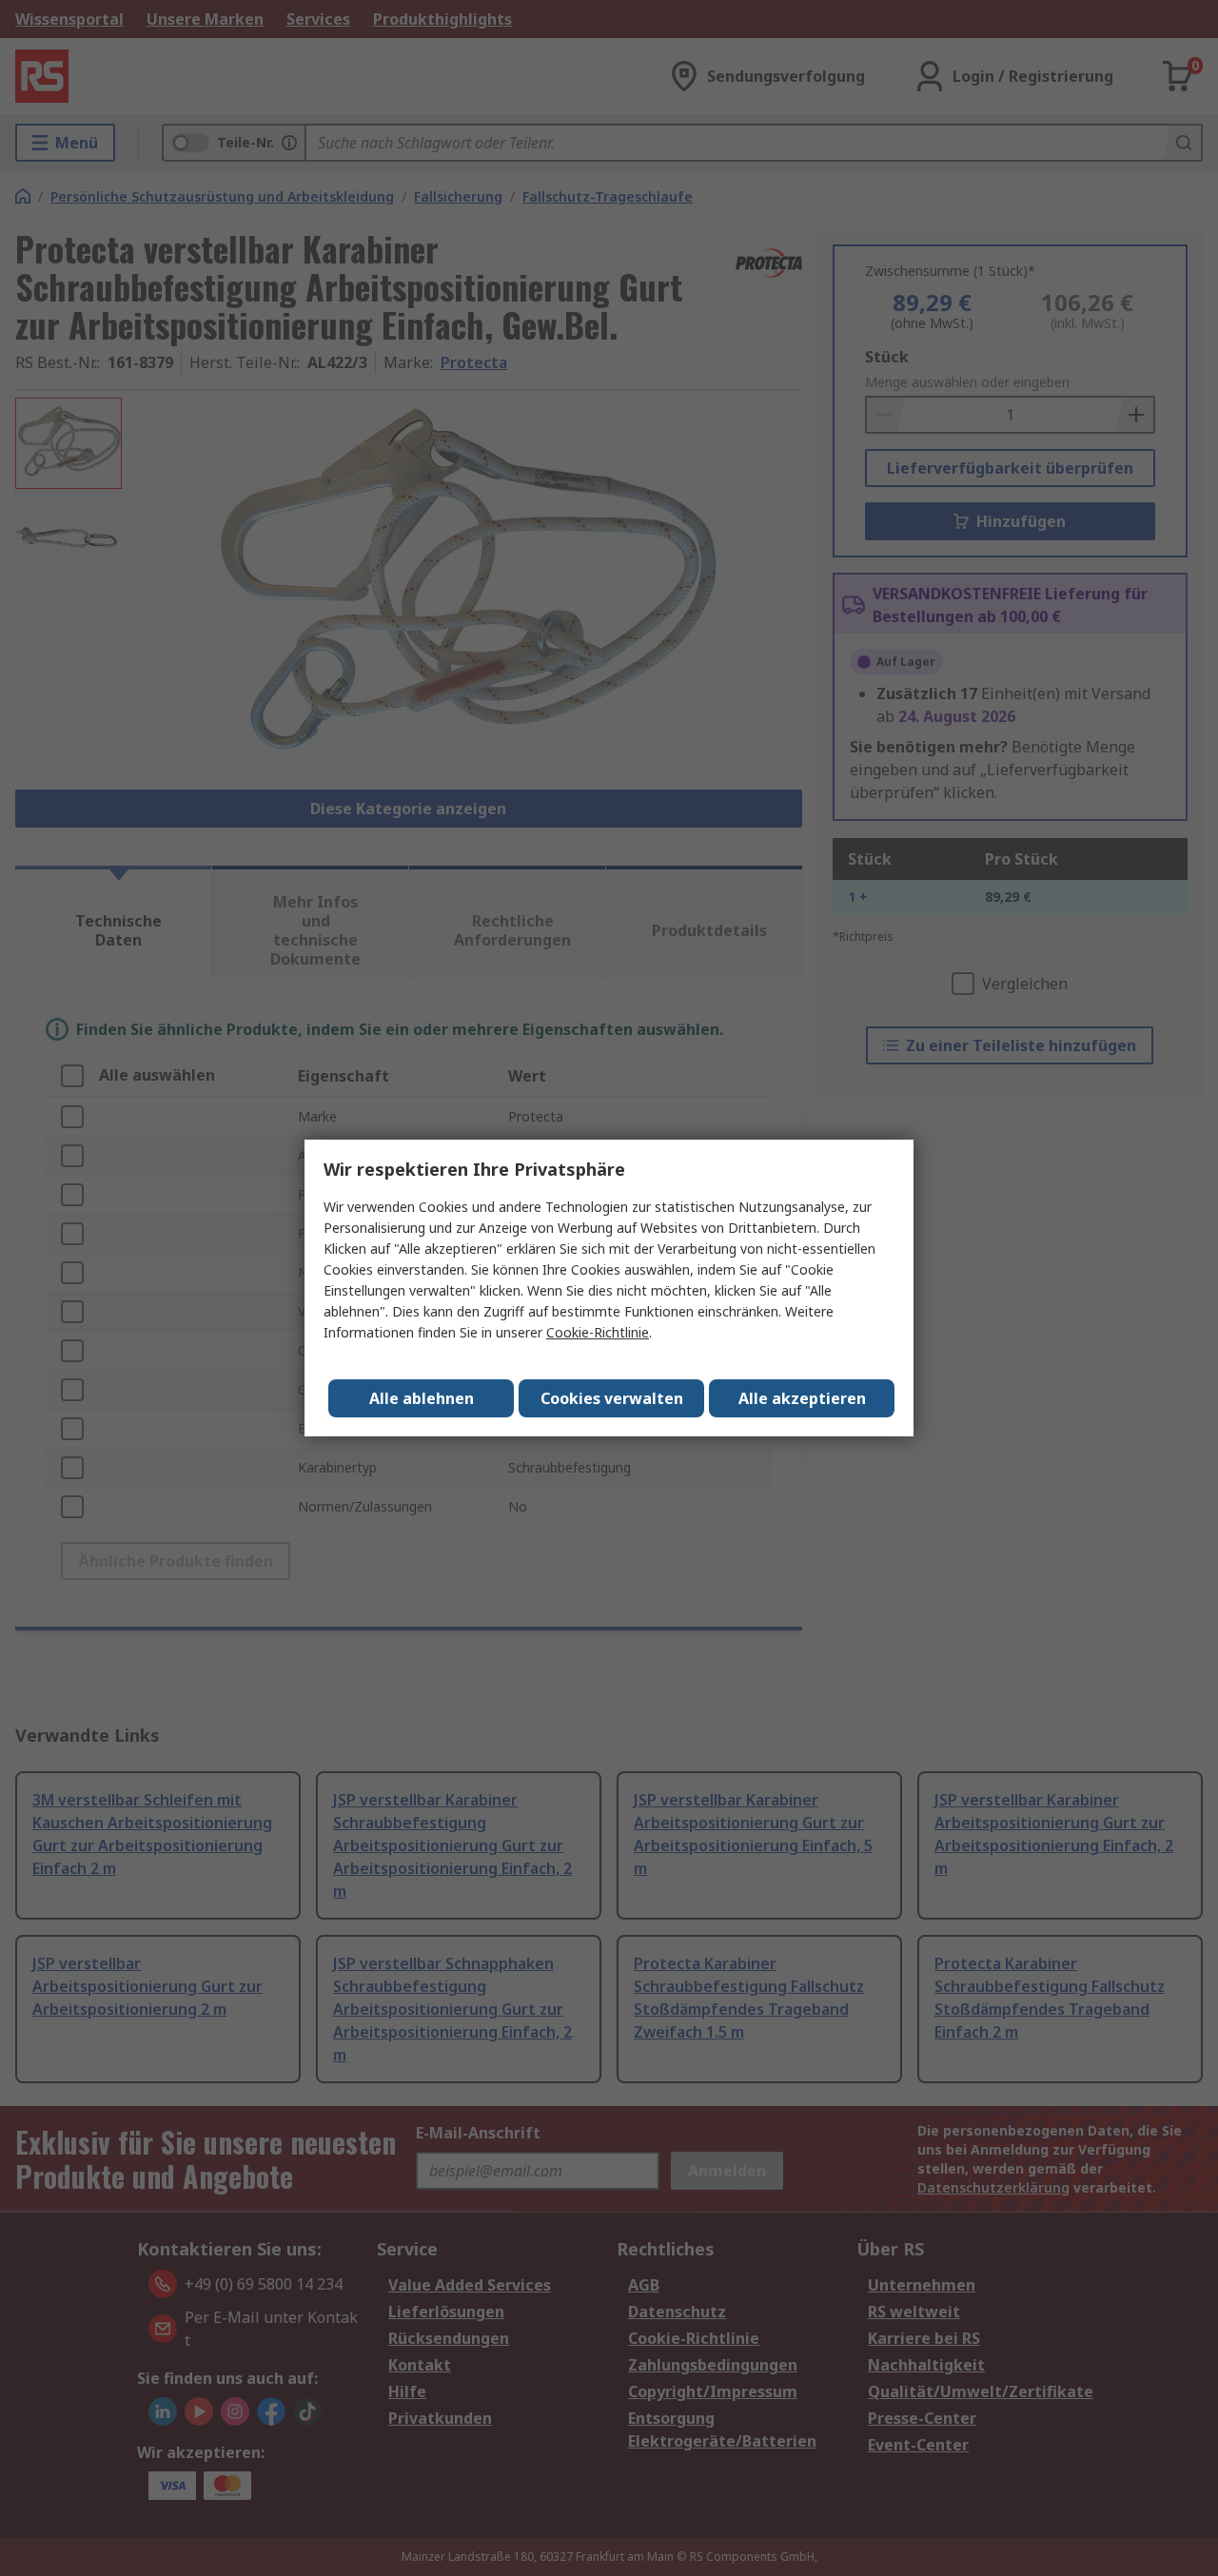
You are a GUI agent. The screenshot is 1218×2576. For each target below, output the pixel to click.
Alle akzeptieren (802, 1398)
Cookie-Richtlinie (598, 1332)
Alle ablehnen (422, 1398)
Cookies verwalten (612, 1398)
